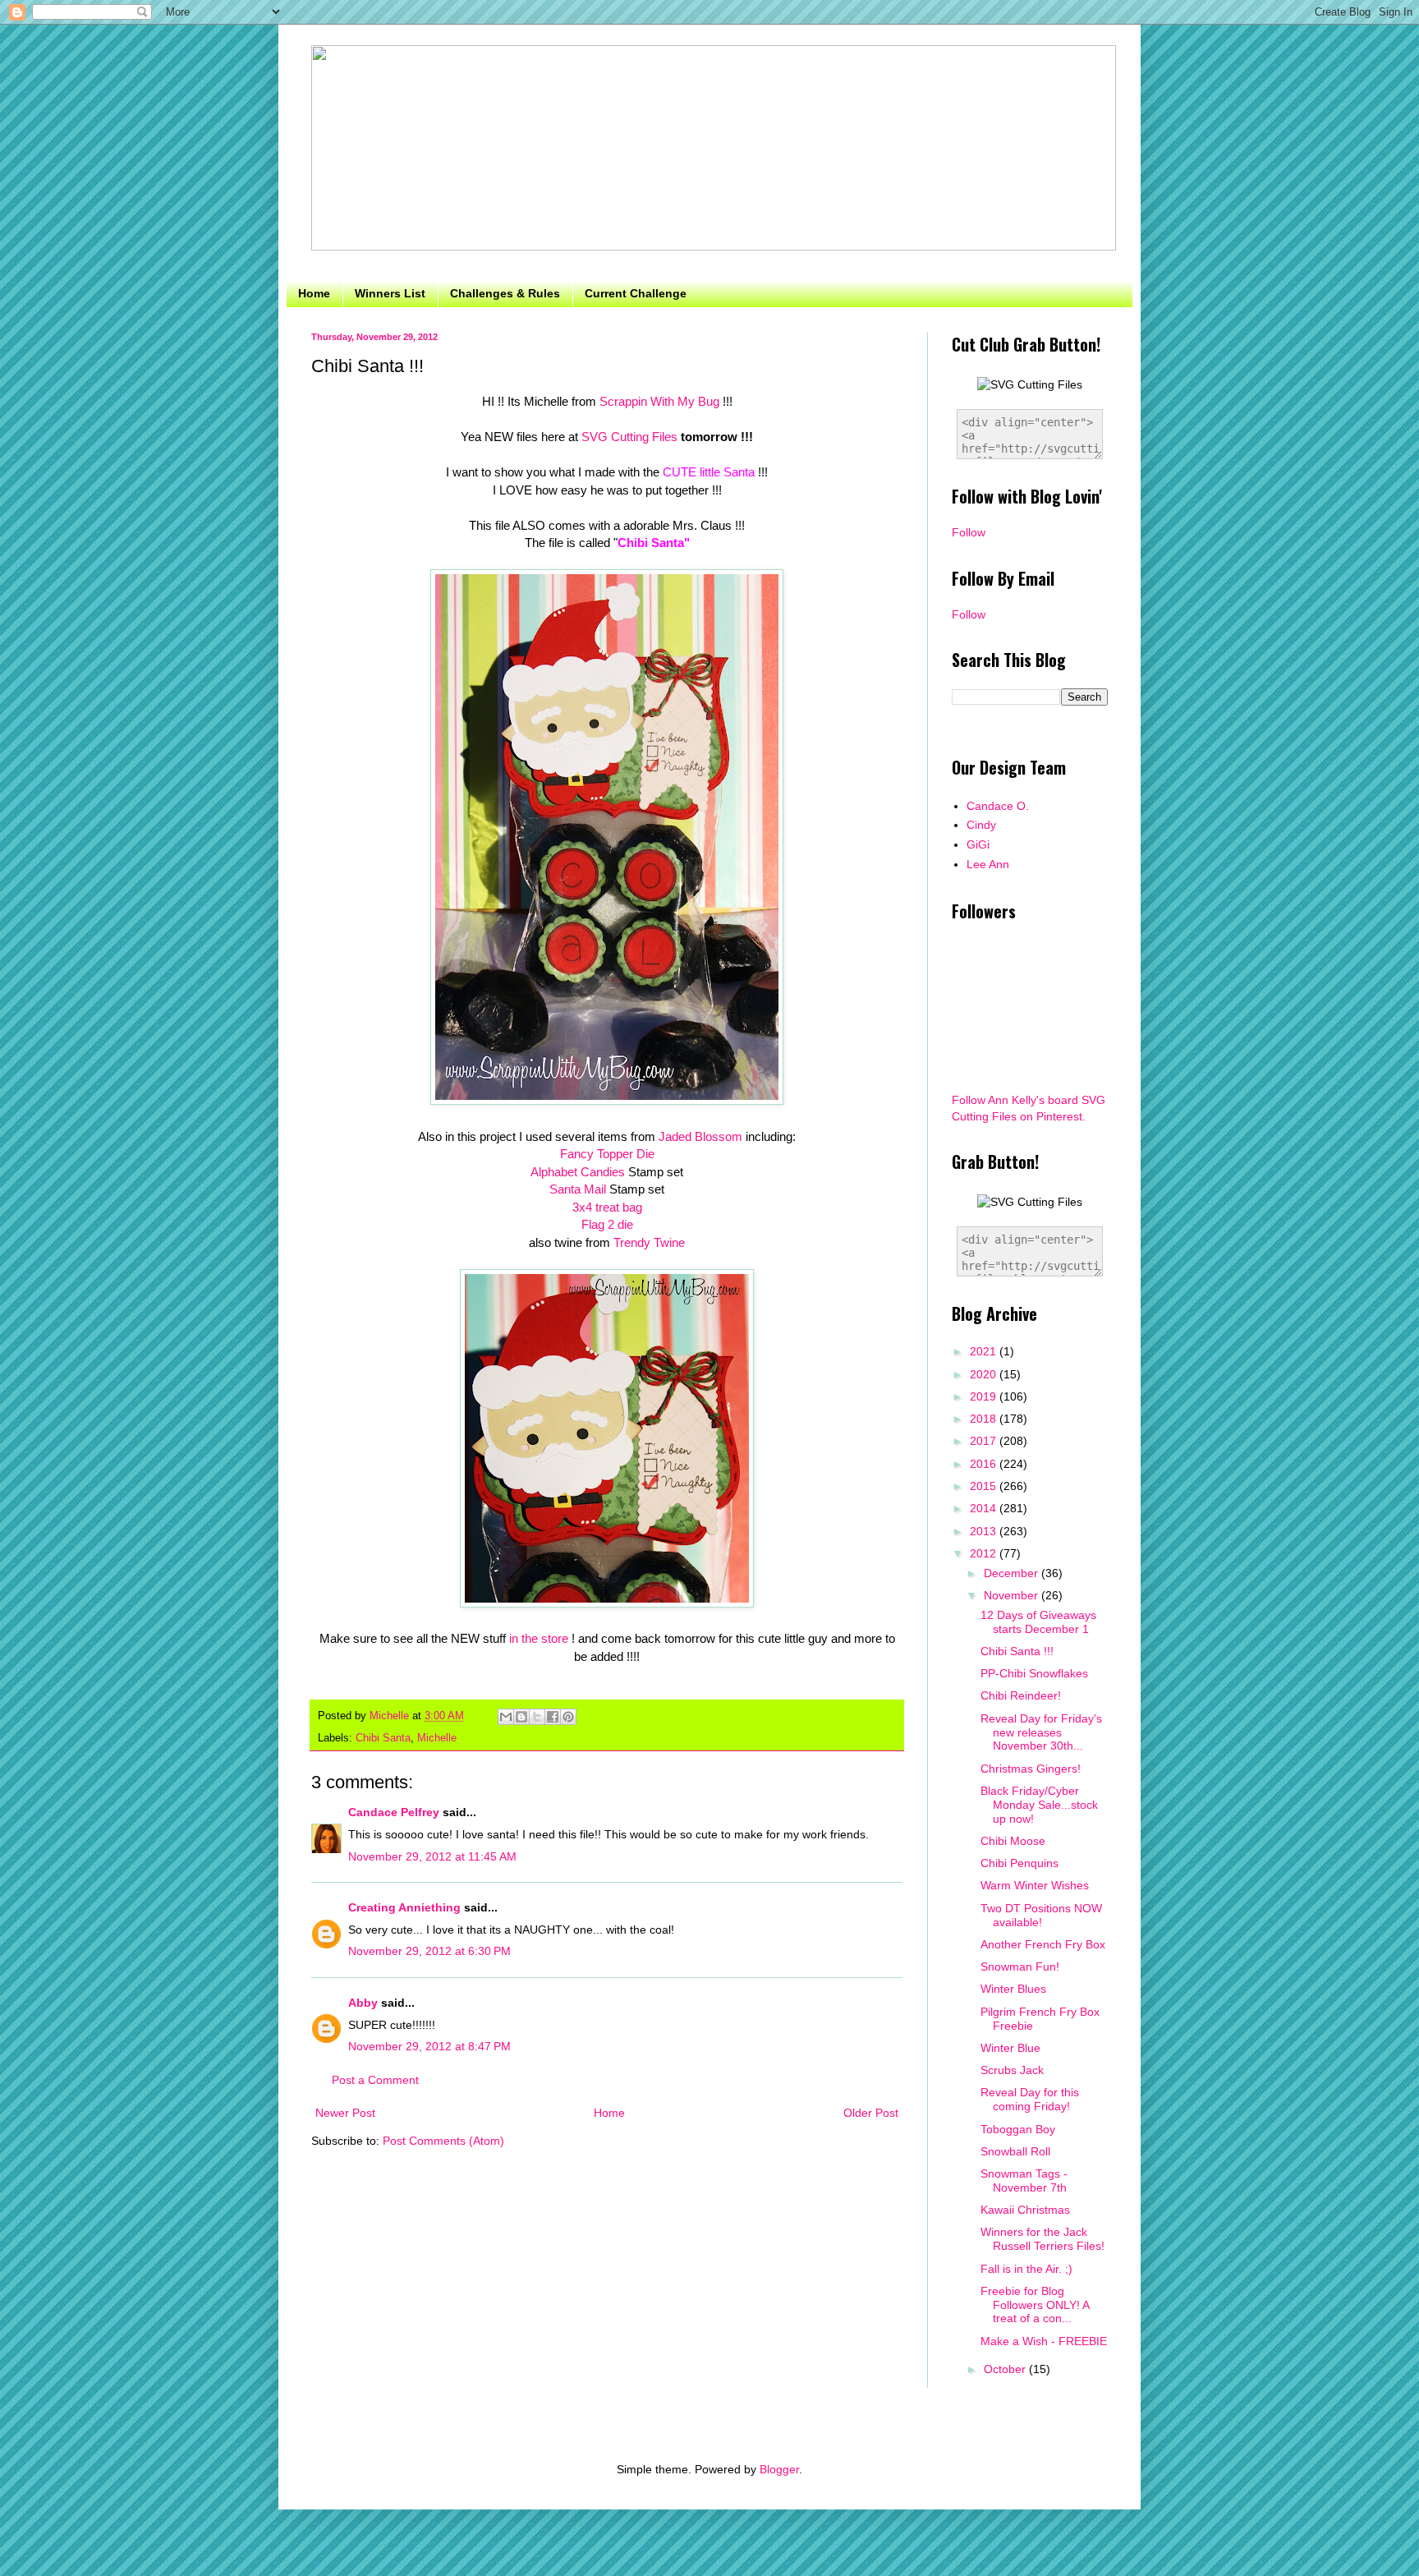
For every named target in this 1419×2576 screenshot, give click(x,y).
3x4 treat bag (607, 1207)
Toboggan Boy (1018, 2129)
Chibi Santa (383, 1738)
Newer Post (345, 2113)
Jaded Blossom (700, 1136)
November (1013, 1595)
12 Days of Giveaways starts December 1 (1038, 1622)
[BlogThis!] (521, 1717)
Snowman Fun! (1020, 1966)
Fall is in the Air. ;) (1026, 2269)
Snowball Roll (1015, 2151)
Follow (969, 532)
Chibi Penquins (1019, 1863)
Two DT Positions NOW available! (1041, 1915)
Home (314, 293)
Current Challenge (636, 293)
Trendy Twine (649, 1242)
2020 (985, 1374)
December (1013, 1573)
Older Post (871, 2113)
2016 (985, 1464)
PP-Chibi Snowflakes (1034, 1673)
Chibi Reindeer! (1021, 1695)
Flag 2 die (607, 1224)
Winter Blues (1013, 1989)
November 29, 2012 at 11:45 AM (432, 1856)
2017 (985, 1441)
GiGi (978, 844)
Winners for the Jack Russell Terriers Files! (1042, 2239)
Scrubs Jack (1012, 2070)
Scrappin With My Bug (659, 401)
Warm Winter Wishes (1035, 1885)
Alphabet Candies (578, 1172)
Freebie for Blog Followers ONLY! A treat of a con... (1035, 2305)
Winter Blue (1010, 2048)
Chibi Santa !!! (1017, 1651)
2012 (985, 1553)
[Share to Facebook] (553, 1717)
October (1006, 2369)
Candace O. (998, 806)
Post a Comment (375, 2080)
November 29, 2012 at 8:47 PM (429, 2046)
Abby (363, 2003)
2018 (985, 1419)
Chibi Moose (1013, 1841)
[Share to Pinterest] (568, 1717)
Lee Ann (988, 864)
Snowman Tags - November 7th (1024, 2180)
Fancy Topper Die (607, 1154)
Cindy (981, 825)
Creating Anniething (404, 1907)
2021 (985, 1351)
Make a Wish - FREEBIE (1044, 2341)
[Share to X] (537, 1717)
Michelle (437, 1738)
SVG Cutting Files (628, 437)
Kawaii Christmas (1025, 2210)
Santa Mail (578, 1189)
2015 (985, 1486)
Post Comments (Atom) (443, 2141)
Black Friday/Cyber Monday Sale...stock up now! (1039, 1805)
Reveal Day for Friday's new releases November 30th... (1041, 1732)
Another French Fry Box (1043, 1944)
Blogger (779, 2469)
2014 (985, 1508)
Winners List (390, 293)
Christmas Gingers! (1031, 1769)
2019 (985, 1396)
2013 (985, 1531)
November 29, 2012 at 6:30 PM (429, 1951)
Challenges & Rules (505, 293)
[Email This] (506, 1717)
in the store (539, 1638)
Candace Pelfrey (394, 1812)
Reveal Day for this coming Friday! (1030, 2099)
